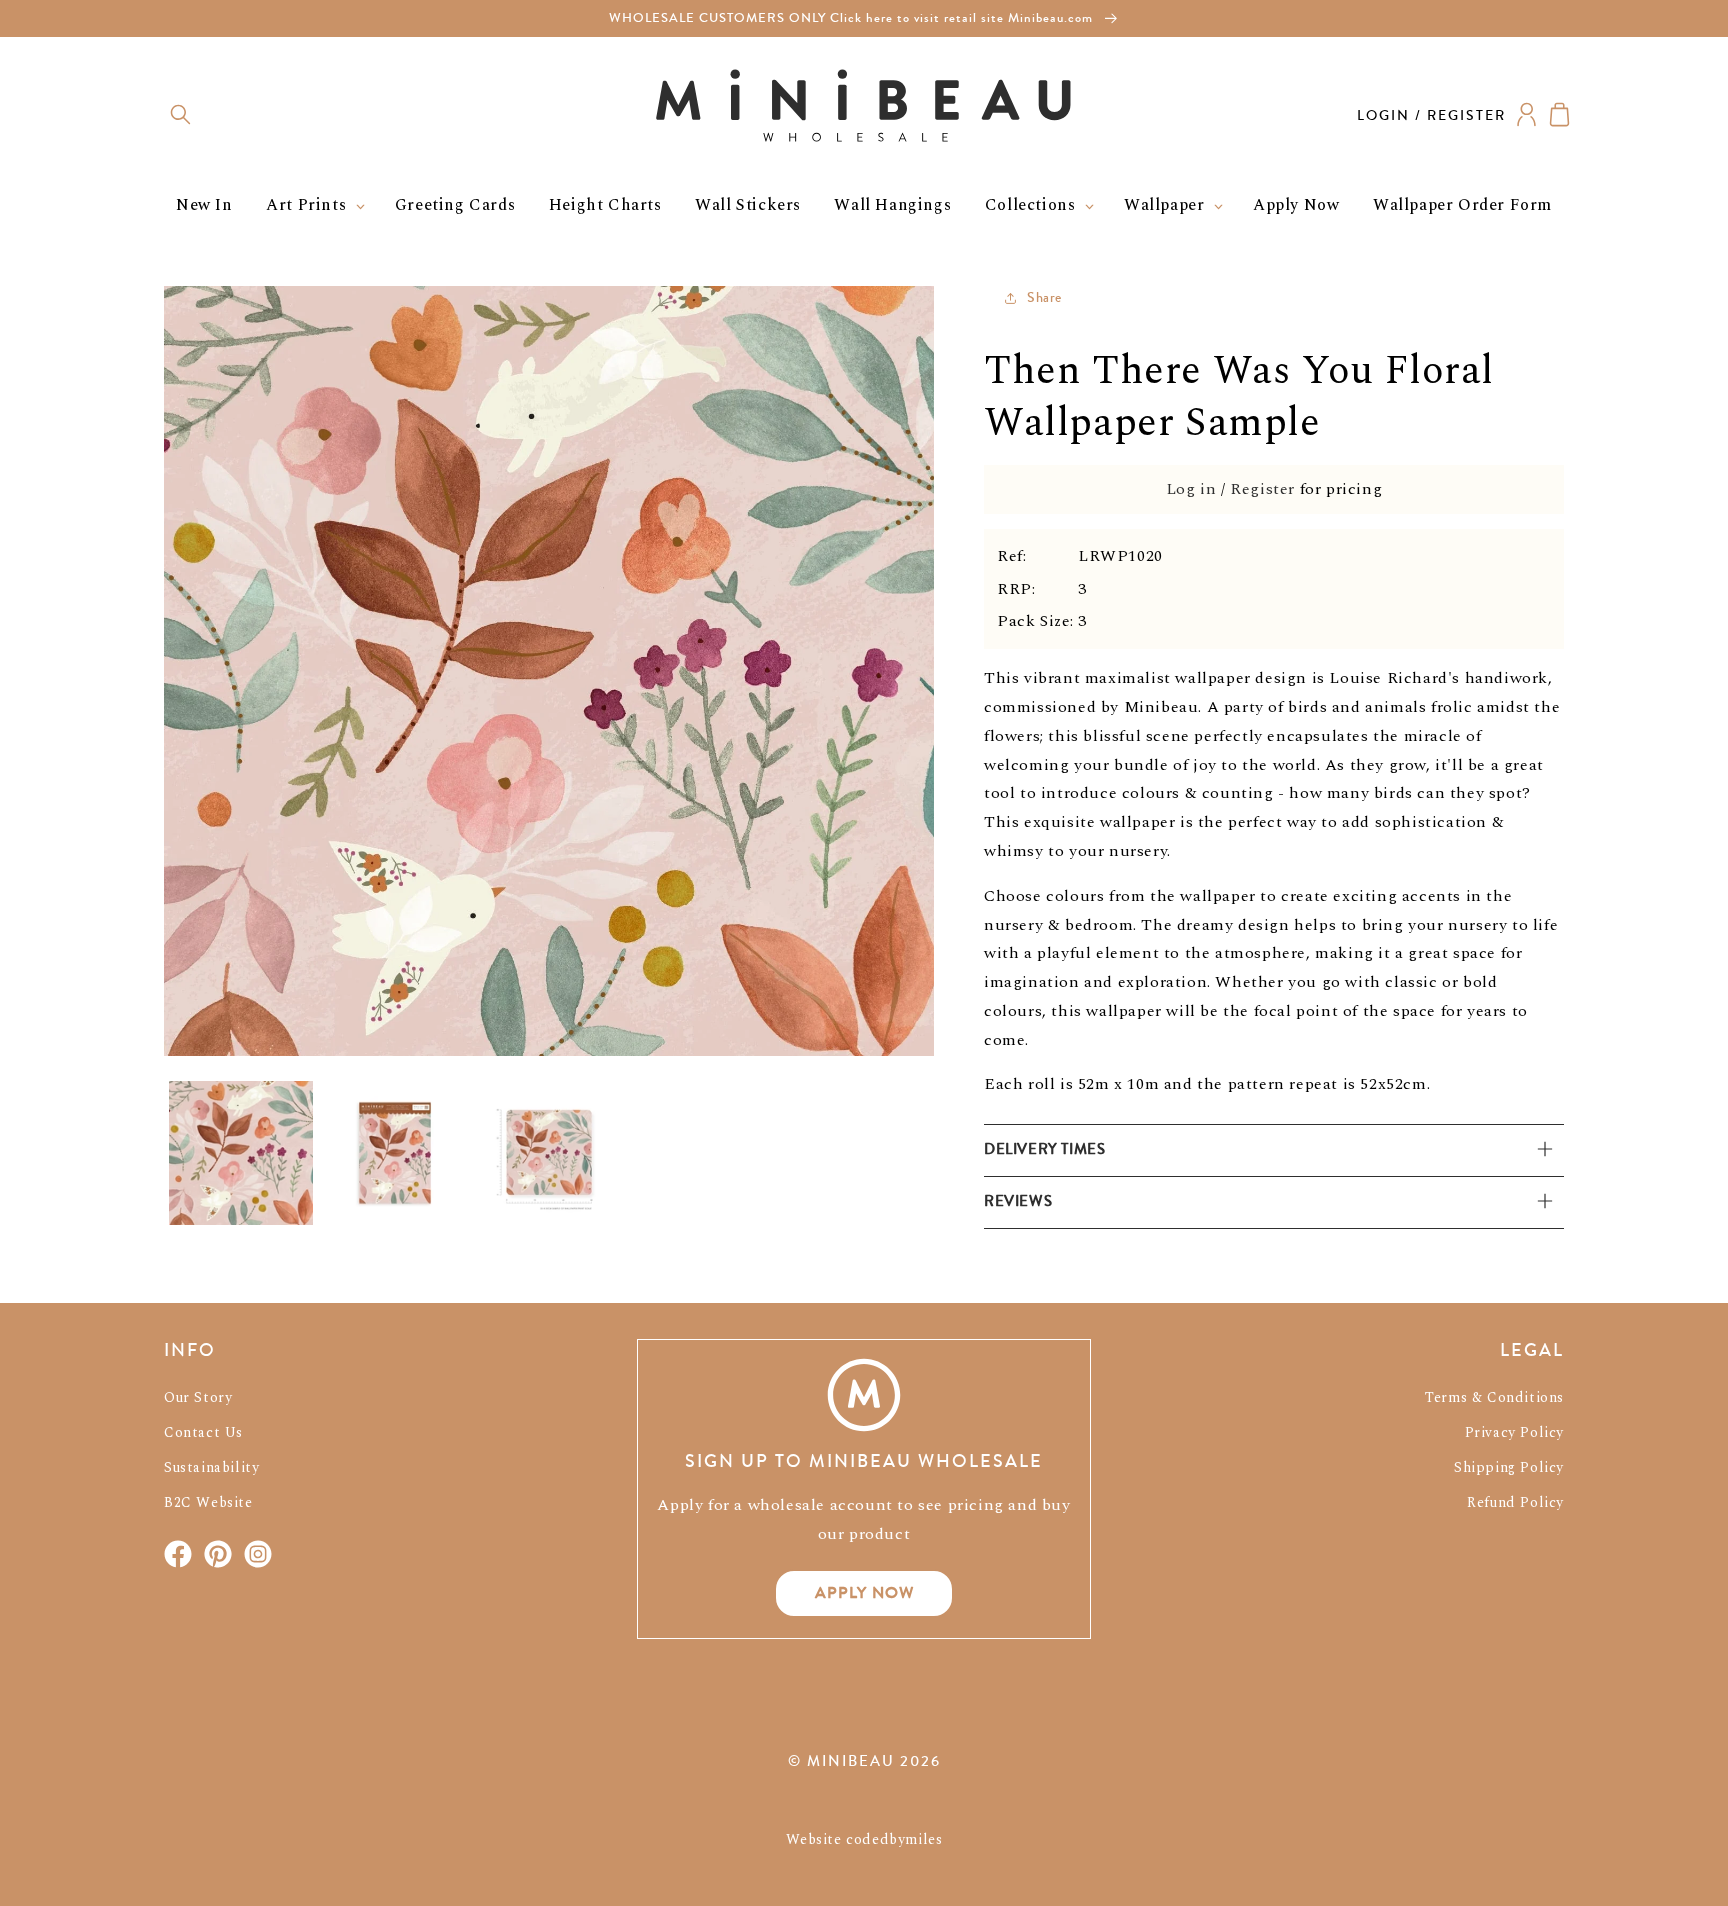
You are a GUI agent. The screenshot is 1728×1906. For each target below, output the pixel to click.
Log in (1191, 489)
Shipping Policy (1509, 1467)
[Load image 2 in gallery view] (395, 1153)
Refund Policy (1515, 1502)
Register (1262, 489)
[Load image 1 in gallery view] (241, 1153)
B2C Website (208, 1502)
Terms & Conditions (1494, 1397)
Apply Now (864, 1592)
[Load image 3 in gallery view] (549, 1153)
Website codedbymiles (864, 1839)
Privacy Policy (1514, 1432)
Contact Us (203, 1432)
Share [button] (1044, 298)
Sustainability (211, 1467)
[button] (180, 114)
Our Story (198, 1397)
